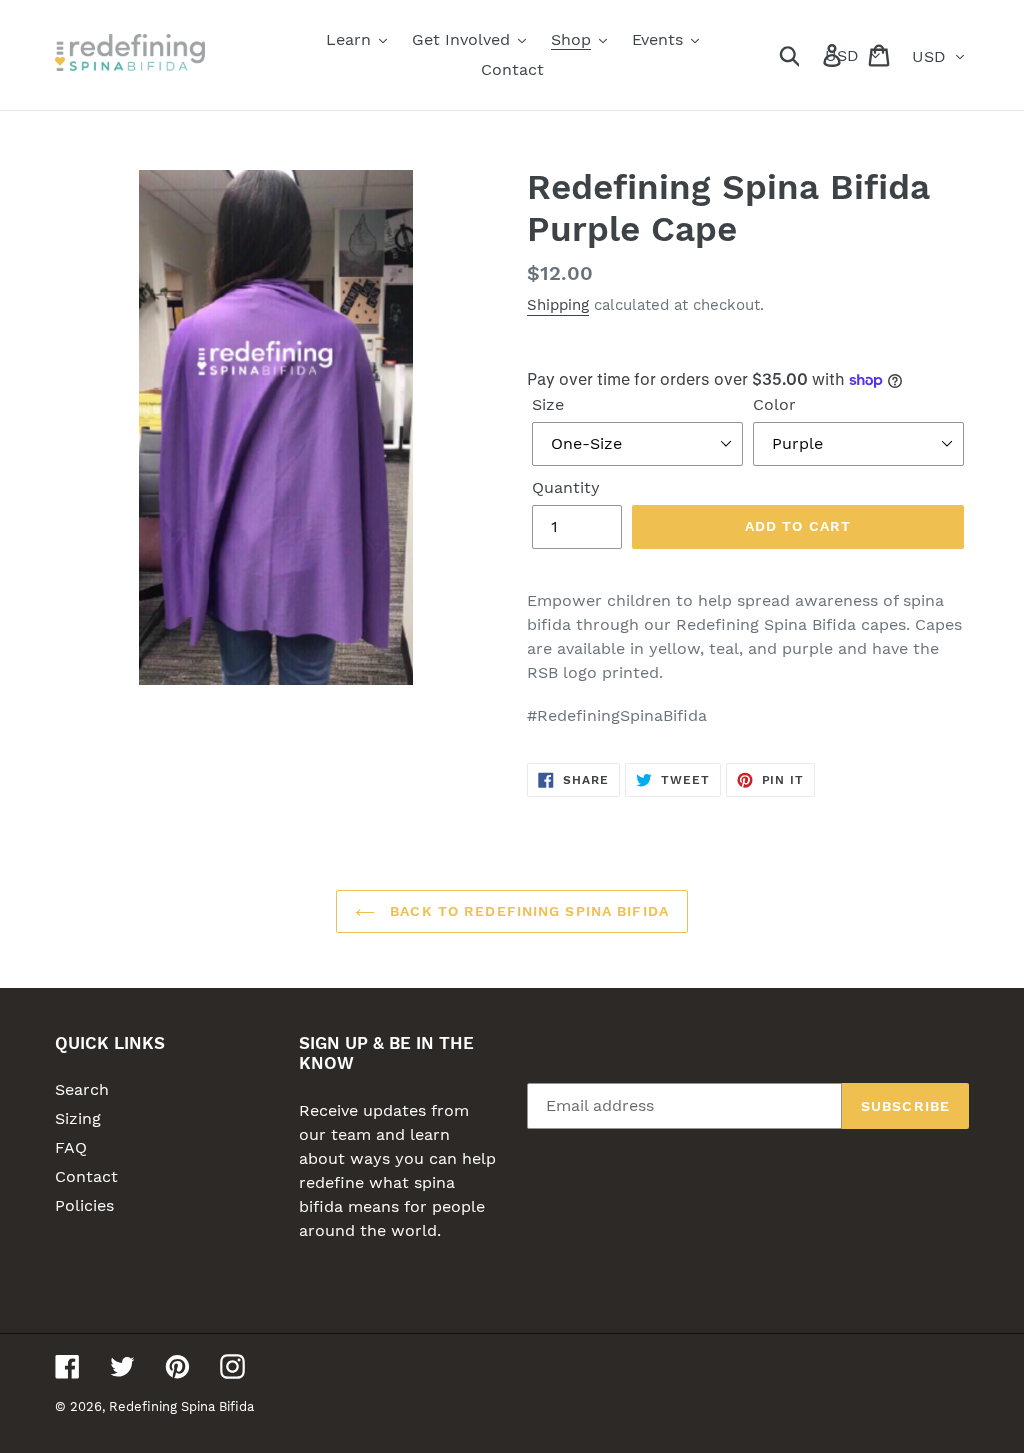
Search (82, 1089)
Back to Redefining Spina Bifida (527, 911)
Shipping (558, 305)
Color (774, 404)
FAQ (71, 1147)
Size (548, 404)
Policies (84, 1205)
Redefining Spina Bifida (181, 1406)
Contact (86, 1176)
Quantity (566, 487)
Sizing (78, 1118)
